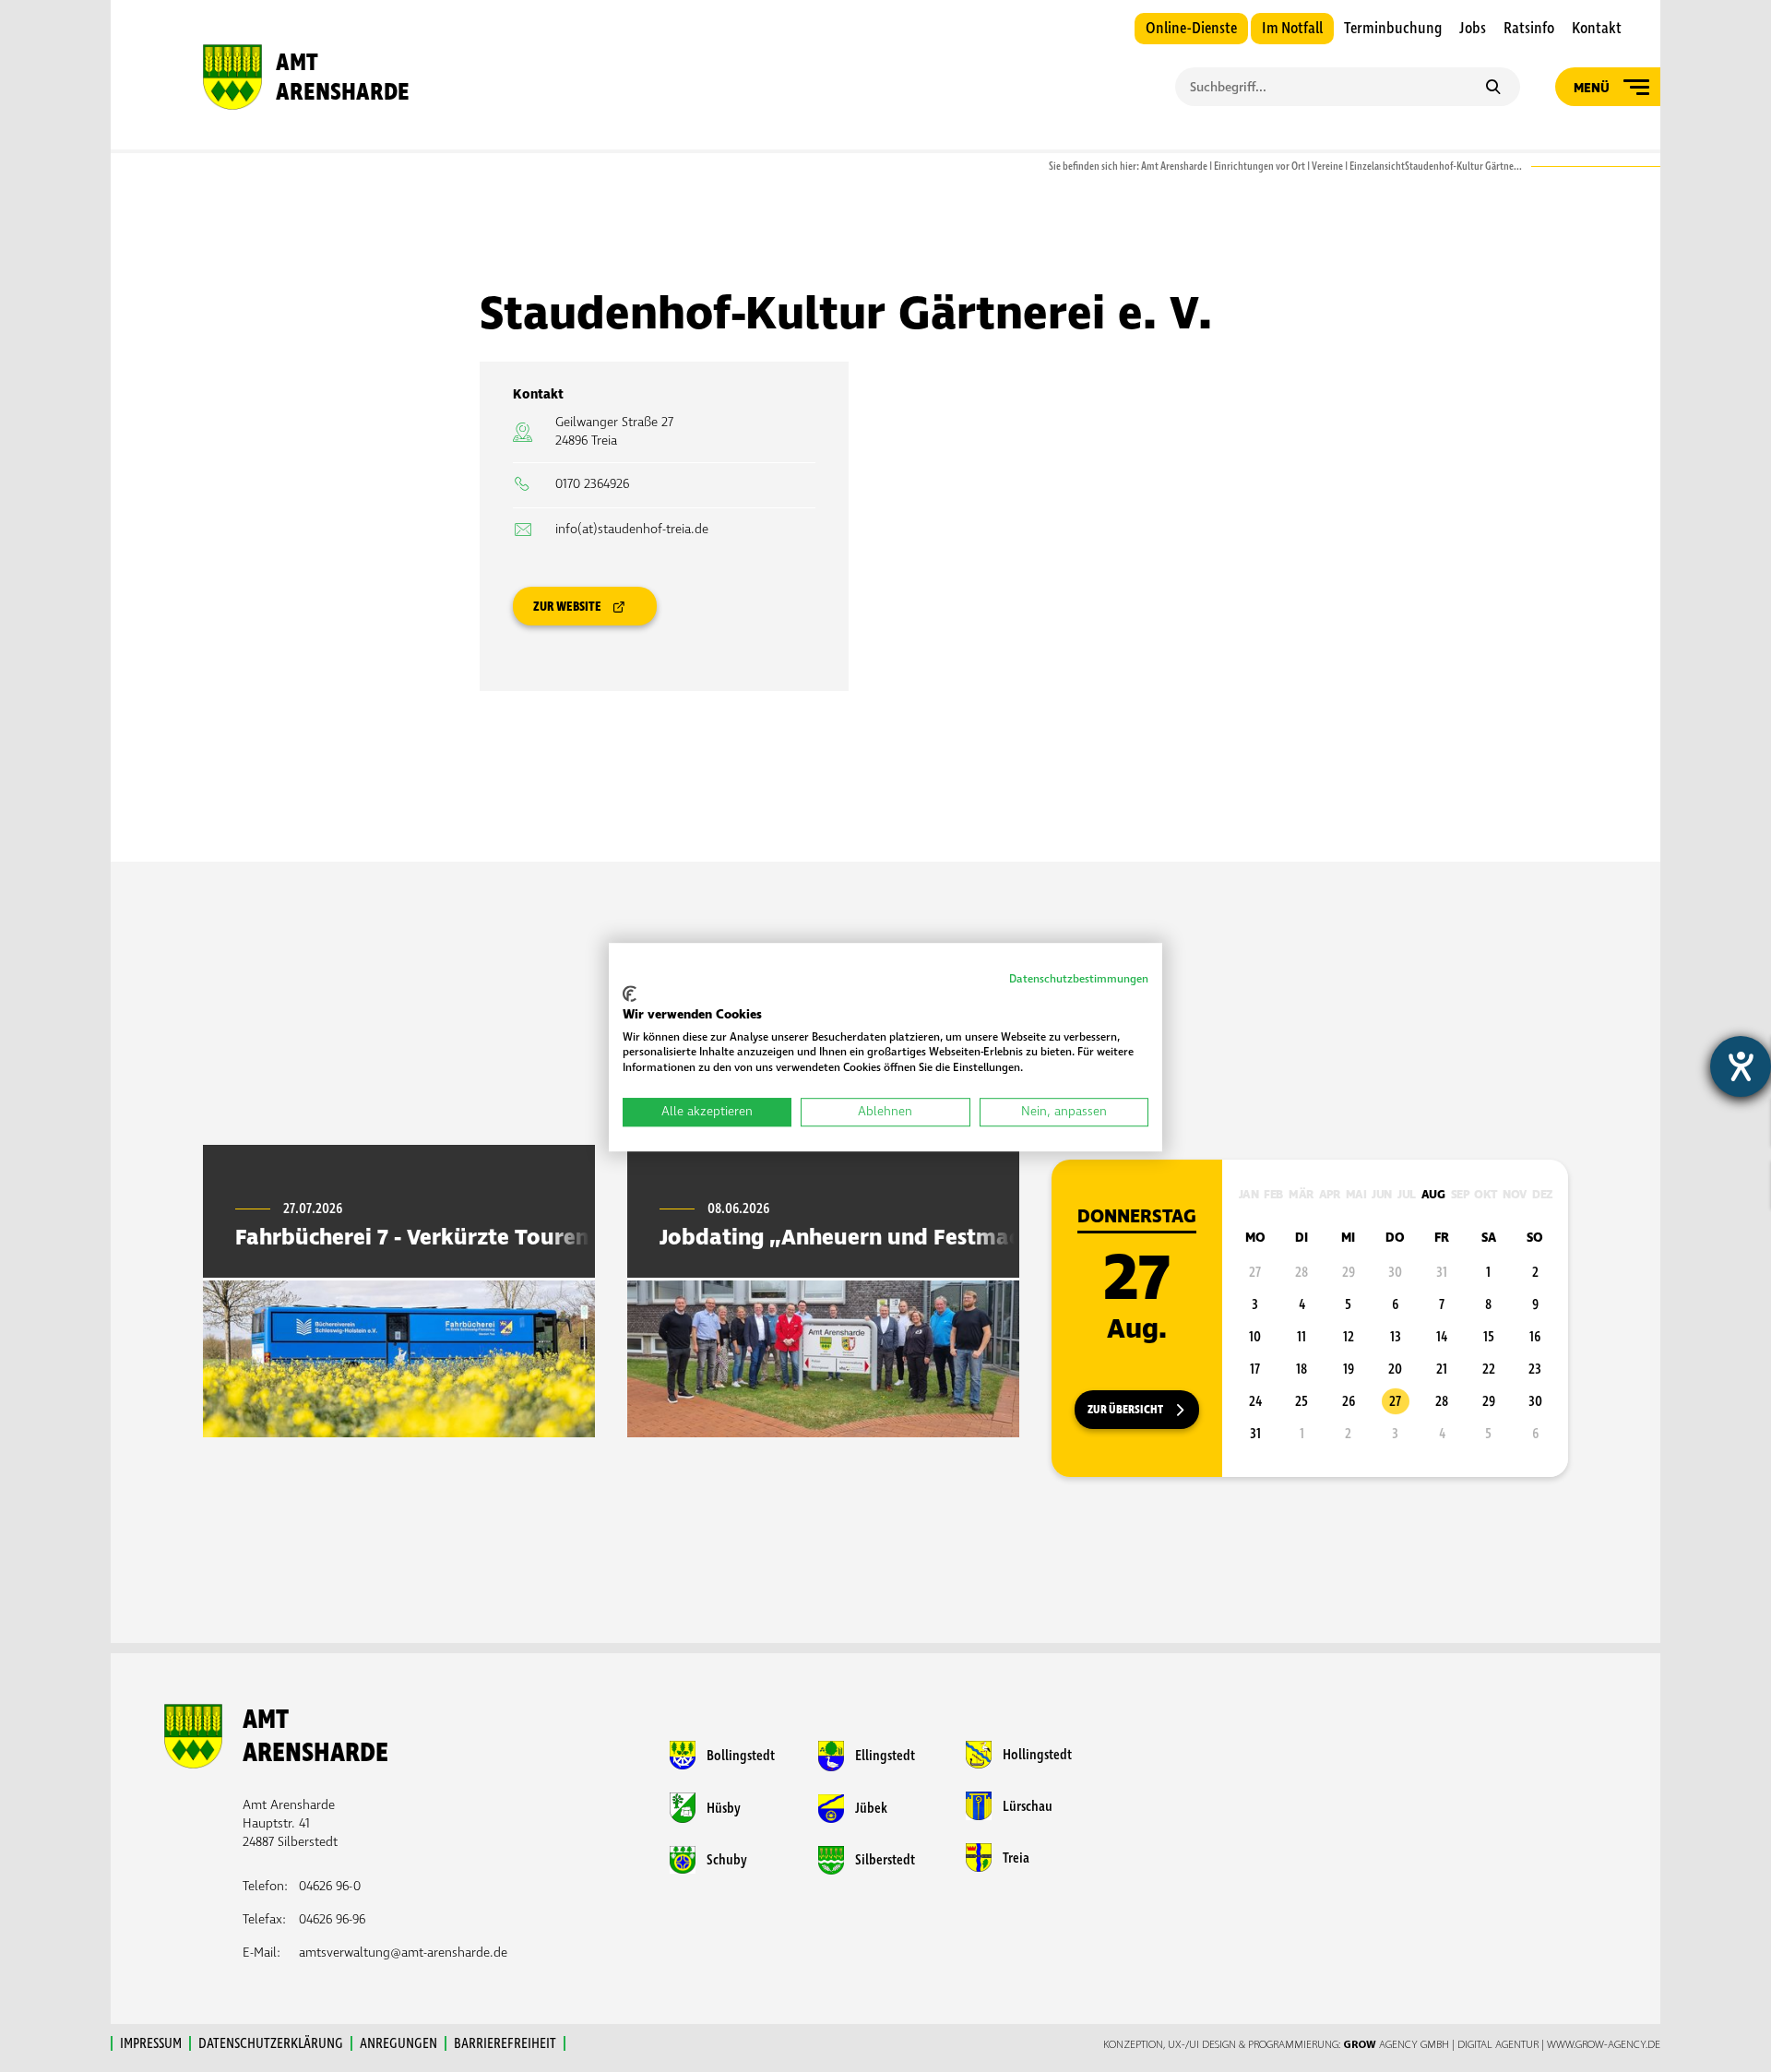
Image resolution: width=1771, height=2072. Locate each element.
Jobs (1473, 29)
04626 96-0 (330, 1886)
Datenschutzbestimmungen (1079, 979)
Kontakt (1597, 29)
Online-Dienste (1191, 29)
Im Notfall (1292, 29)
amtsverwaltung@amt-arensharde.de (403, 1953)
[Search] (1493, 89)
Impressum (151, 2043)
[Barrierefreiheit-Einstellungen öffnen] (1741, 1066)
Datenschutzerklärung (271, 2043)
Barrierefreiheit (505, 2043)
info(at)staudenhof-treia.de (632, 529)
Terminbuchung (1393, 29)
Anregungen (398, 2043)
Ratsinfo (1529, 29)
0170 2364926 (592, 484)
